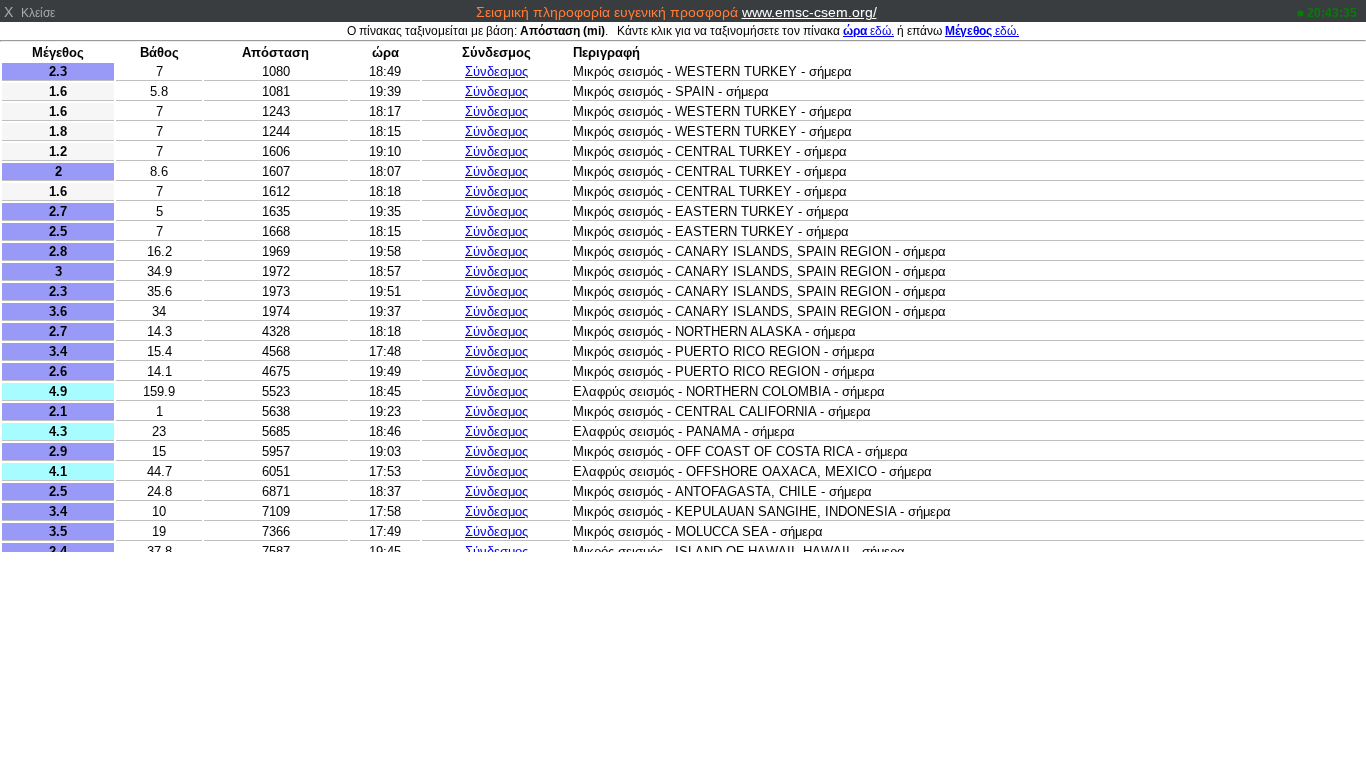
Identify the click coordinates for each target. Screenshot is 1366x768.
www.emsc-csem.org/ (809, 12)
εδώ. (868, 31)
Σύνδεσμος (496, 71)
